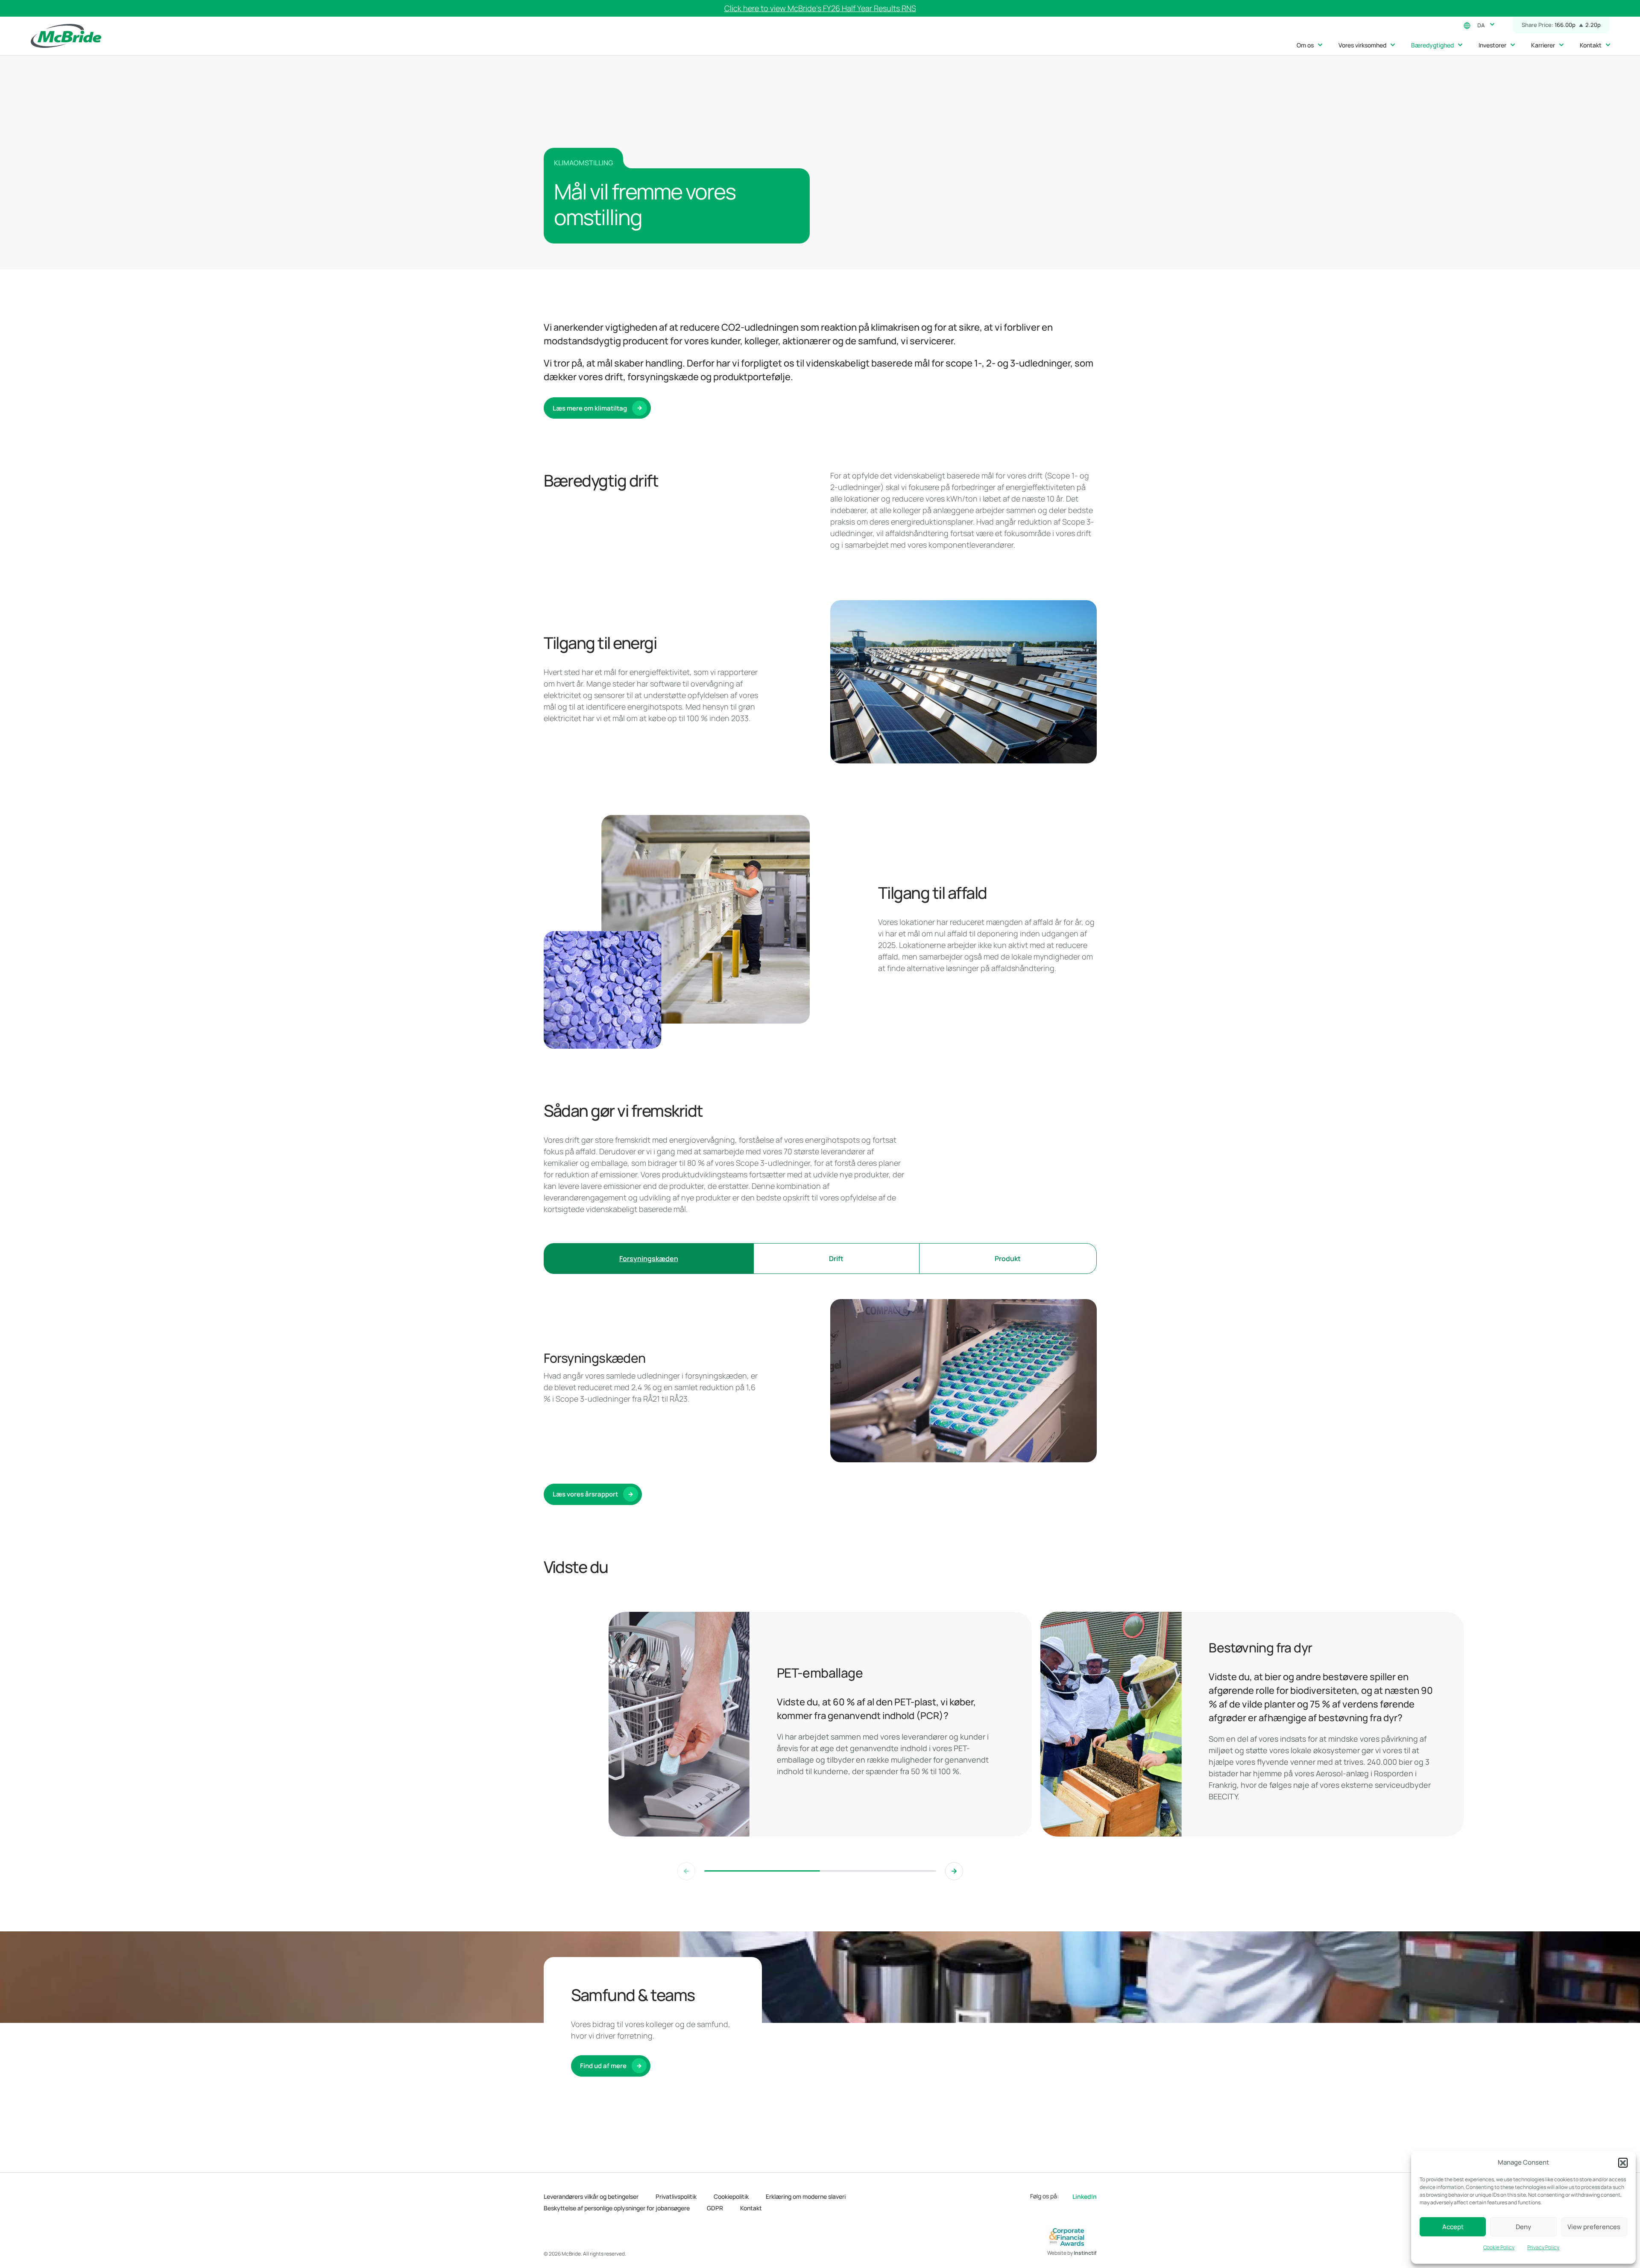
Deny (1523, 2227)
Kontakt (751, 2208)
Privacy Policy (1543, 2247)
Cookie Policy (1499, 2247)
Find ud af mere (603, 2066)
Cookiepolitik (731, 2196)
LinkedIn (1085, 2196)
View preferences (1594, 2227)
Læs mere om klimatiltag (590, 408)
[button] (1623, 2162)
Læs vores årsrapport (585, 1494)
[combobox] (1484, 24)
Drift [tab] (836, 1259)
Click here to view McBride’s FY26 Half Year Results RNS (820, 8)
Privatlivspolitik (676, 2196)
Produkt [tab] (1008, 1259)
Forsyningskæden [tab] (649, 1259)
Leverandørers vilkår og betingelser (591, 2196)
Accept (1453, 2227)
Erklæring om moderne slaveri (806, 2196)
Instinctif (1085, 2253)
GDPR (715, 2208)
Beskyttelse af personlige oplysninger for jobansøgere (617, 2208)
